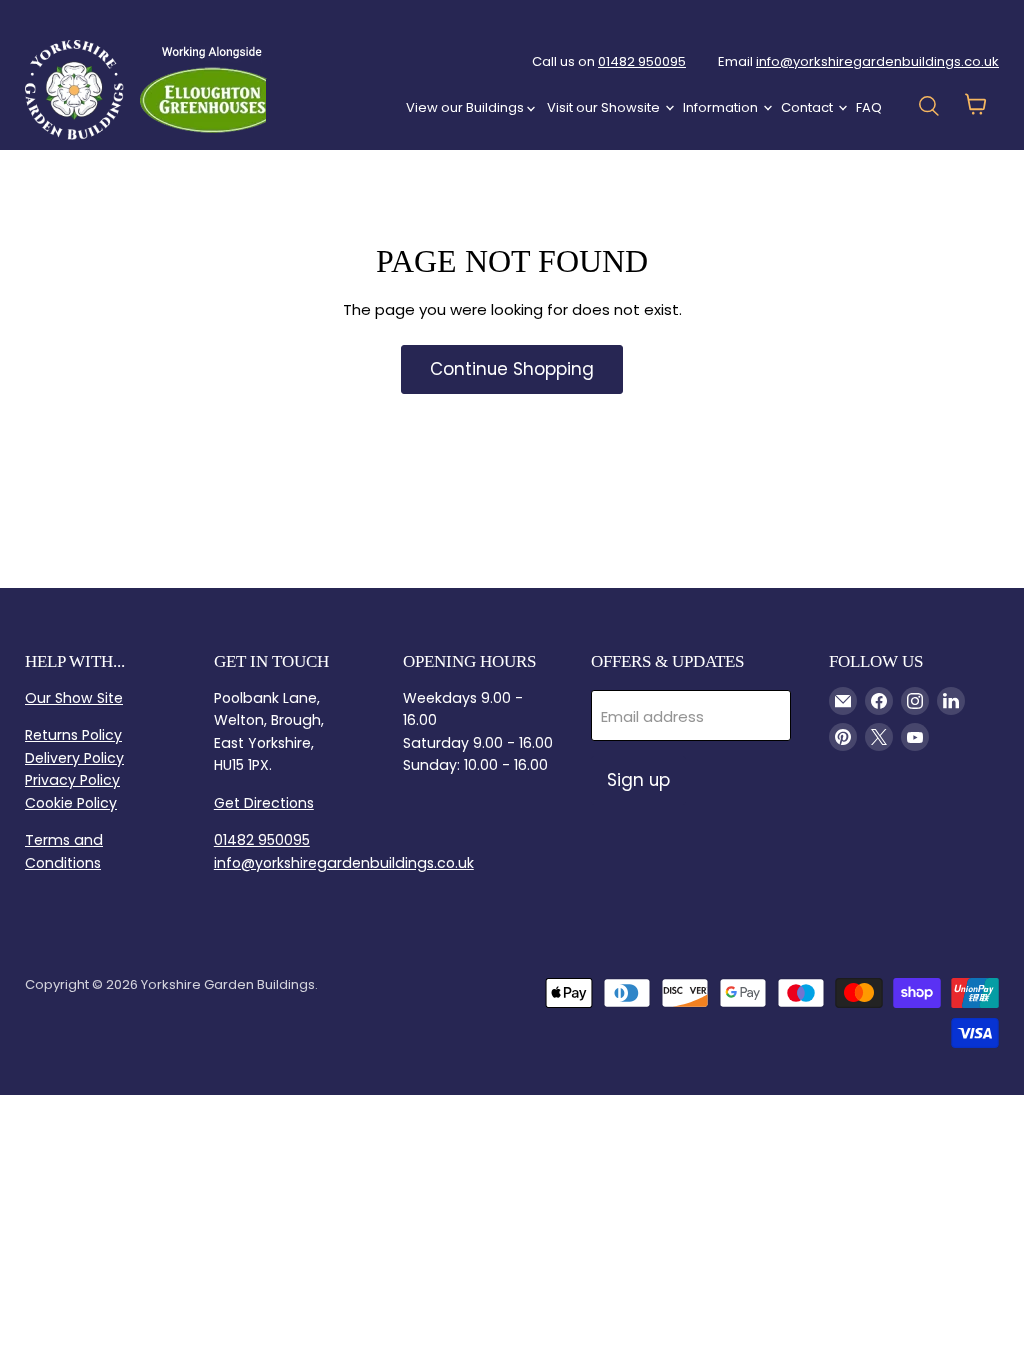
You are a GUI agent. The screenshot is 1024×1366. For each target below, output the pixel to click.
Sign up (638, 780)
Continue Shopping (512, 369)
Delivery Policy (74, 758)
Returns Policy (73, 735)
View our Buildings (466, 107)
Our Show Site (74, 698)
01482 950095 (642, 61)
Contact (808, 107)
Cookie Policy (71, 803)
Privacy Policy (72, 780)
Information (722, 107)
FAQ (869, 107)
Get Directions (264, 803)
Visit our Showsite (605, 107)
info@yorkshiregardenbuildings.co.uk (877, 61)
